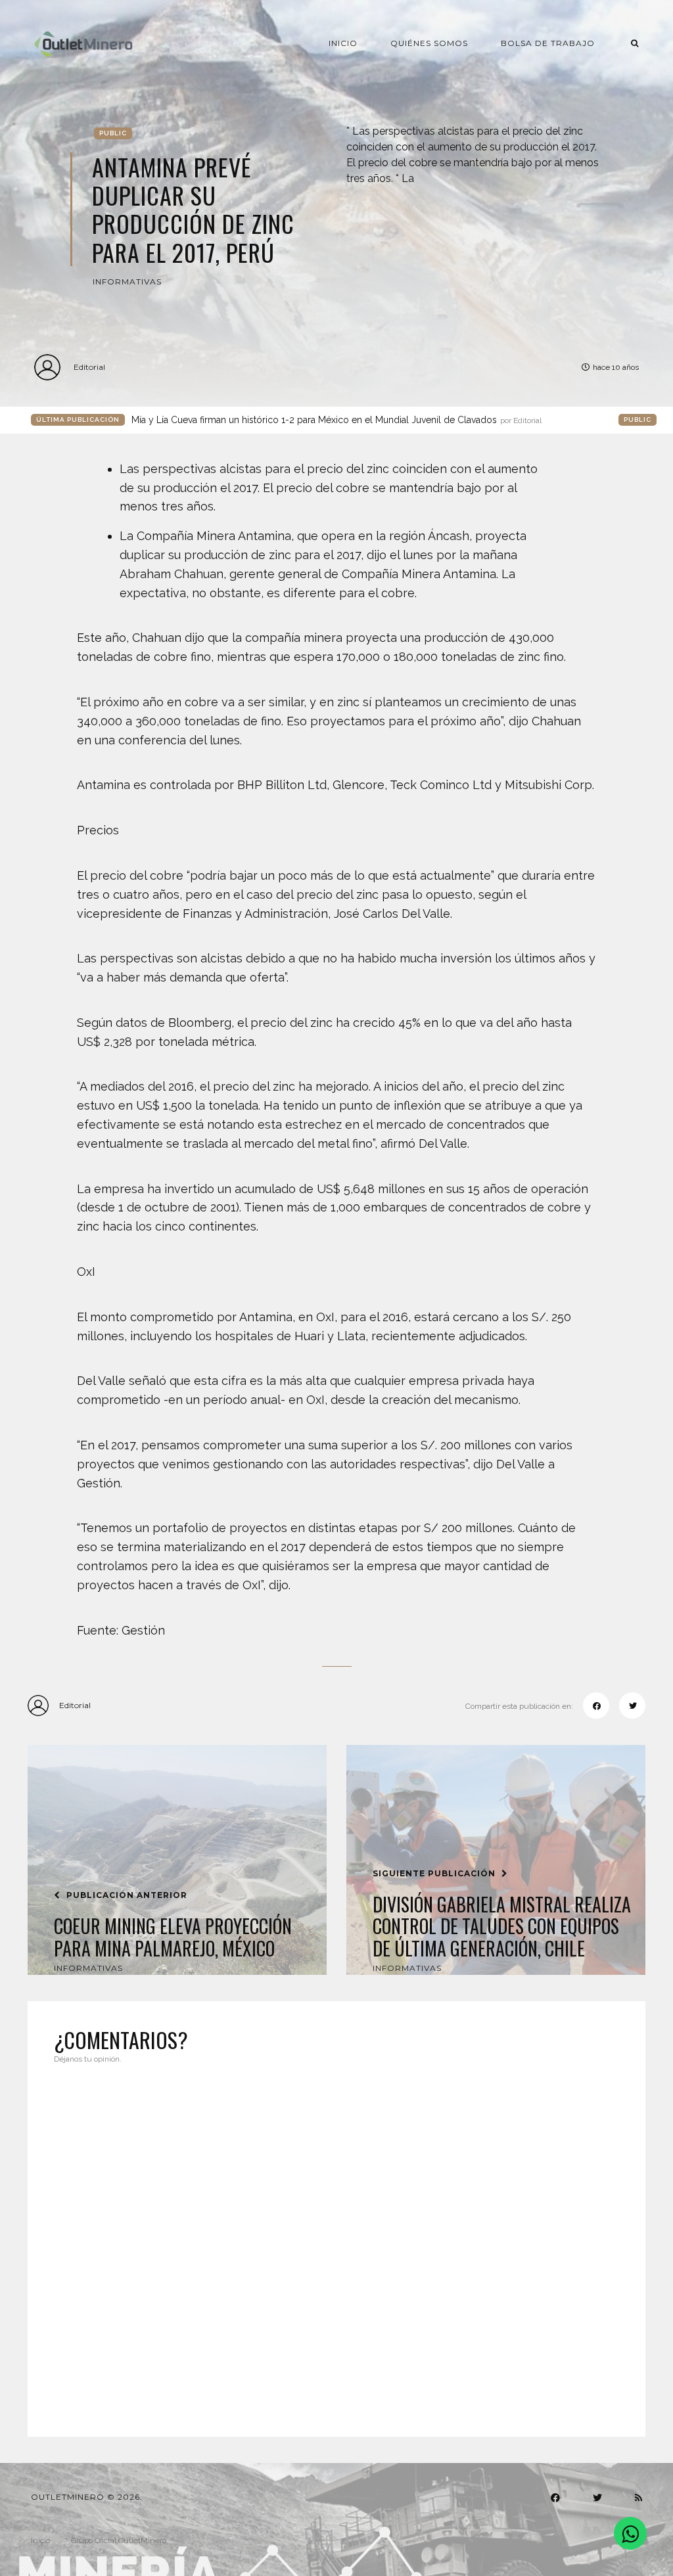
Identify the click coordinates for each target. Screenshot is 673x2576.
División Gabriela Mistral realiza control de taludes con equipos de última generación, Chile (502, 1927)
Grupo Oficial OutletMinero (119, 2541)
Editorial (89, 367)
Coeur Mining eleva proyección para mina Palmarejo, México (173, 1937)
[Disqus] (336, 2242)
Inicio (343, 43)
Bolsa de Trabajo (548, 43)
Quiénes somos (429, 43)
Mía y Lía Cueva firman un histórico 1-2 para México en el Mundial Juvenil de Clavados (336, 420)
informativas (127, 282)
